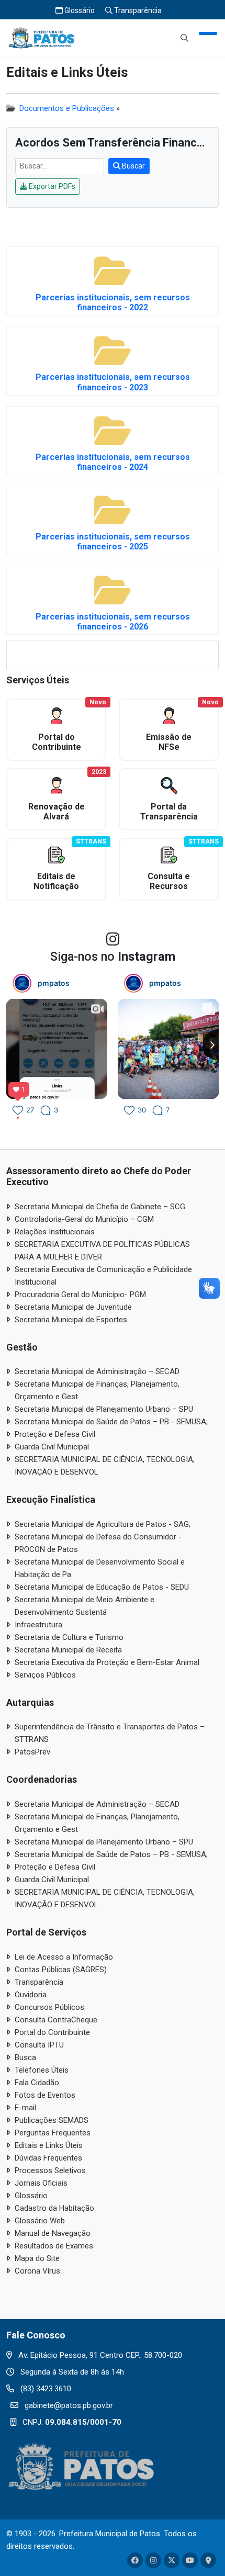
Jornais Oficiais (41, 2183)
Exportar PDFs (51, 186)
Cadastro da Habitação (54, 2208)
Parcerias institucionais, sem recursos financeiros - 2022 (113, 302)
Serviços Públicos (45, 1675)
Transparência (137, 10)
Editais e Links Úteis (49, 2145)
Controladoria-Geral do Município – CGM (84, 1219)
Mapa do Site (37, 2258)
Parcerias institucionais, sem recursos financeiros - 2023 (113, 382)
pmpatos (54, 983)
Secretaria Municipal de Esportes (71, 1320)
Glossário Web (40, 2221)
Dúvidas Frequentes (48, 2158)
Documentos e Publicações (67, 108)
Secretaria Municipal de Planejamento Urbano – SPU (104, 1409)
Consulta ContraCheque (56, 2020)
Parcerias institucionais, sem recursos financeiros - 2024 (113, 462)
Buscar (133, 166)
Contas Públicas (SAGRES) (61, 1970)
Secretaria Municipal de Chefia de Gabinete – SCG (100, 1207)
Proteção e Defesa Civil (55, 1434)
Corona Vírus (37, 2271)
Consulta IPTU (39, 2045)
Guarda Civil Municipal (52, 1447)
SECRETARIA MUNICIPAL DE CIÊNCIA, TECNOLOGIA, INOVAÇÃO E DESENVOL (105, 1466)
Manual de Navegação (53, 2233)
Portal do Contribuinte (52, 2032)
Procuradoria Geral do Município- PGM (80, 1295)
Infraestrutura (38, 1625)
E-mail (25, 2108)
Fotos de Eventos (45, 2095)
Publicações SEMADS (52, 2120)
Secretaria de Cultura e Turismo (69, 1637)
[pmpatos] (22, 983)
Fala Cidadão (37, 2083)
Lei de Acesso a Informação (64, 1957)
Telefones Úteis (42, 2070)
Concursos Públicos (49, 2007)
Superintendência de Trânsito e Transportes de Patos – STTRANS (110, 1733)
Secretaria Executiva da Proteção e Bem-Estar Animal (107, 1662)
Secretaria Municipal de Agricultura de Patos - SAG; (103, 1524)
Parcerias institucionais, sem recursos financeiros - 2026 (113, 622)
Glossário (79, 10)
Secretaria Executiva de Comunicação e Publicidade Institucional (103, 1276)
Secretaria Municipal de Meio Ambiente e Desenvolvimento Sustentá (85, 1606)
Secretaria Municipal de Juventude (73, 1307)
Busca (25, 2057)
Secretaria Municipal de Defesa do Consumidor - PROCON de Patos (98, 1543)
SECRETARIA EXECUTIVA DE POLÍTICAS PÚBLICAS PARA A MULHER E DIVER (102, 1251)
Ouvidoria (31, 1995)
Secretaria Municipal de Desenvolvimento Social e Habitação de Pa (100, 1568)
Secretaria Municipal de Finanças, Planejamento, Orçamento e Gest (97, 1390)
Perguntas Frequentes (53, 2133)
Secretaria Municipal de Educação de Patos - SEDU (102, 1587)
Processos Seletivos (50, 2170)
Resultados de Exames (54, 2246)
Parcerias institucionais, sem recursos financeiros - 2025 (113, 542)
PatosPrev (32, 1752)
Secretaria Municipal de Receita (68, 1650)
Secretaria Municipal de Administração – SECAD (97, 1371)
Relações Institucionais (55, 1232)
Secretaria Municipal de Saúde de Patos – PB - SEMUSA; (111, 1422)
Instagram (147, 957)
